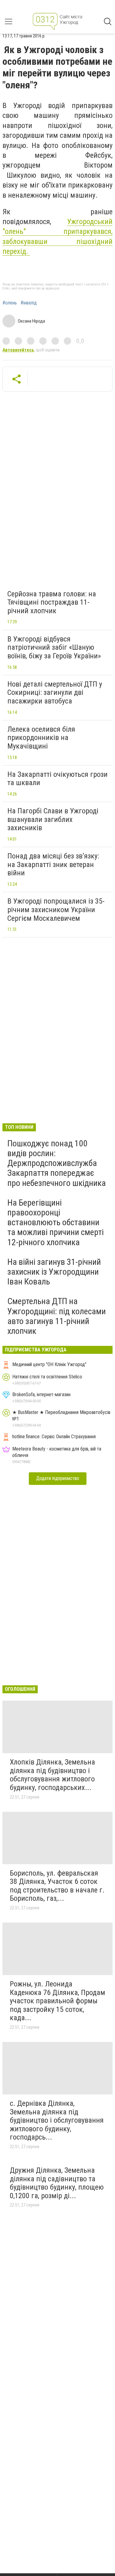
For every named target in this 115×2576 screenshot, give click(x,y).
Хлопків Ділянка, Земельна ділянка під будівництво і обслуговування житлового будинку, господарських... (52, 1775)
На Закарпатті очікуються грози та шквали (57, 779)
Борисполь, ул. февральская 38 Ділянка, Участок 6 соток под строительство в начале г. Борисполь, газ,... (57, 1886)
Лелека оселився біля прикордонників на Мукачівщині (41, 738)
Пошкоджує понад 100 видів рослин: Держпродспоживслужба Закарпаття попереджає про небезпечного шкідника (57, 1163)
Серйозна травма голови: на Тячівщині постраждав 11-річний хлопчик (52, 602)
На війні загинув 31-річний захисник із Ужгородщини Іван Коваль (54, 1272)
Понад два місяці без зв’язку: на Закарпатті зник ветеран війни (53, 864)
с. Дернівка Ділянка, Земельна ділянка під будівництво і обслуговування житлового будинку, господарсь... (57, 2120)
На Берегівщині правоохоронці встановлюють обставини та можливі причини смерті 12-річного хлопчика (56, 1222)
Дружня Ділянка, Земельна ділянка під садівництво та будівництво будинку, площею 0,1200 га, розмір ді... (57, 2183)
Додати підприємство (58, 1478)
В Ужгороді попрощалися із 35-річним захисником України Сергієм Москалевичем (56, 910)
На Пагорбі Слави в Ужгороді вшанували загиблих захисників (53, 819)
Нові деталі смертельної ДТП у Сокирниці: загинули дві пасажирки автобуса (55, 693)
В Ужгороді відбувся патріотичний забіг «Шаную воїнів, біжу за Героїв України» (54, 647)
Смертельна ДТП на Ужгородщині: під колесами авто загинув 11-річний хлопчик (57, 1316)
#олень (10, 303)
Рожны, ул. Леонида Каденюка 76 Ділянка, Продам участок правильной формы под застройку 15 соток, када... (57, 2001)
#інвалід (29, 303)
